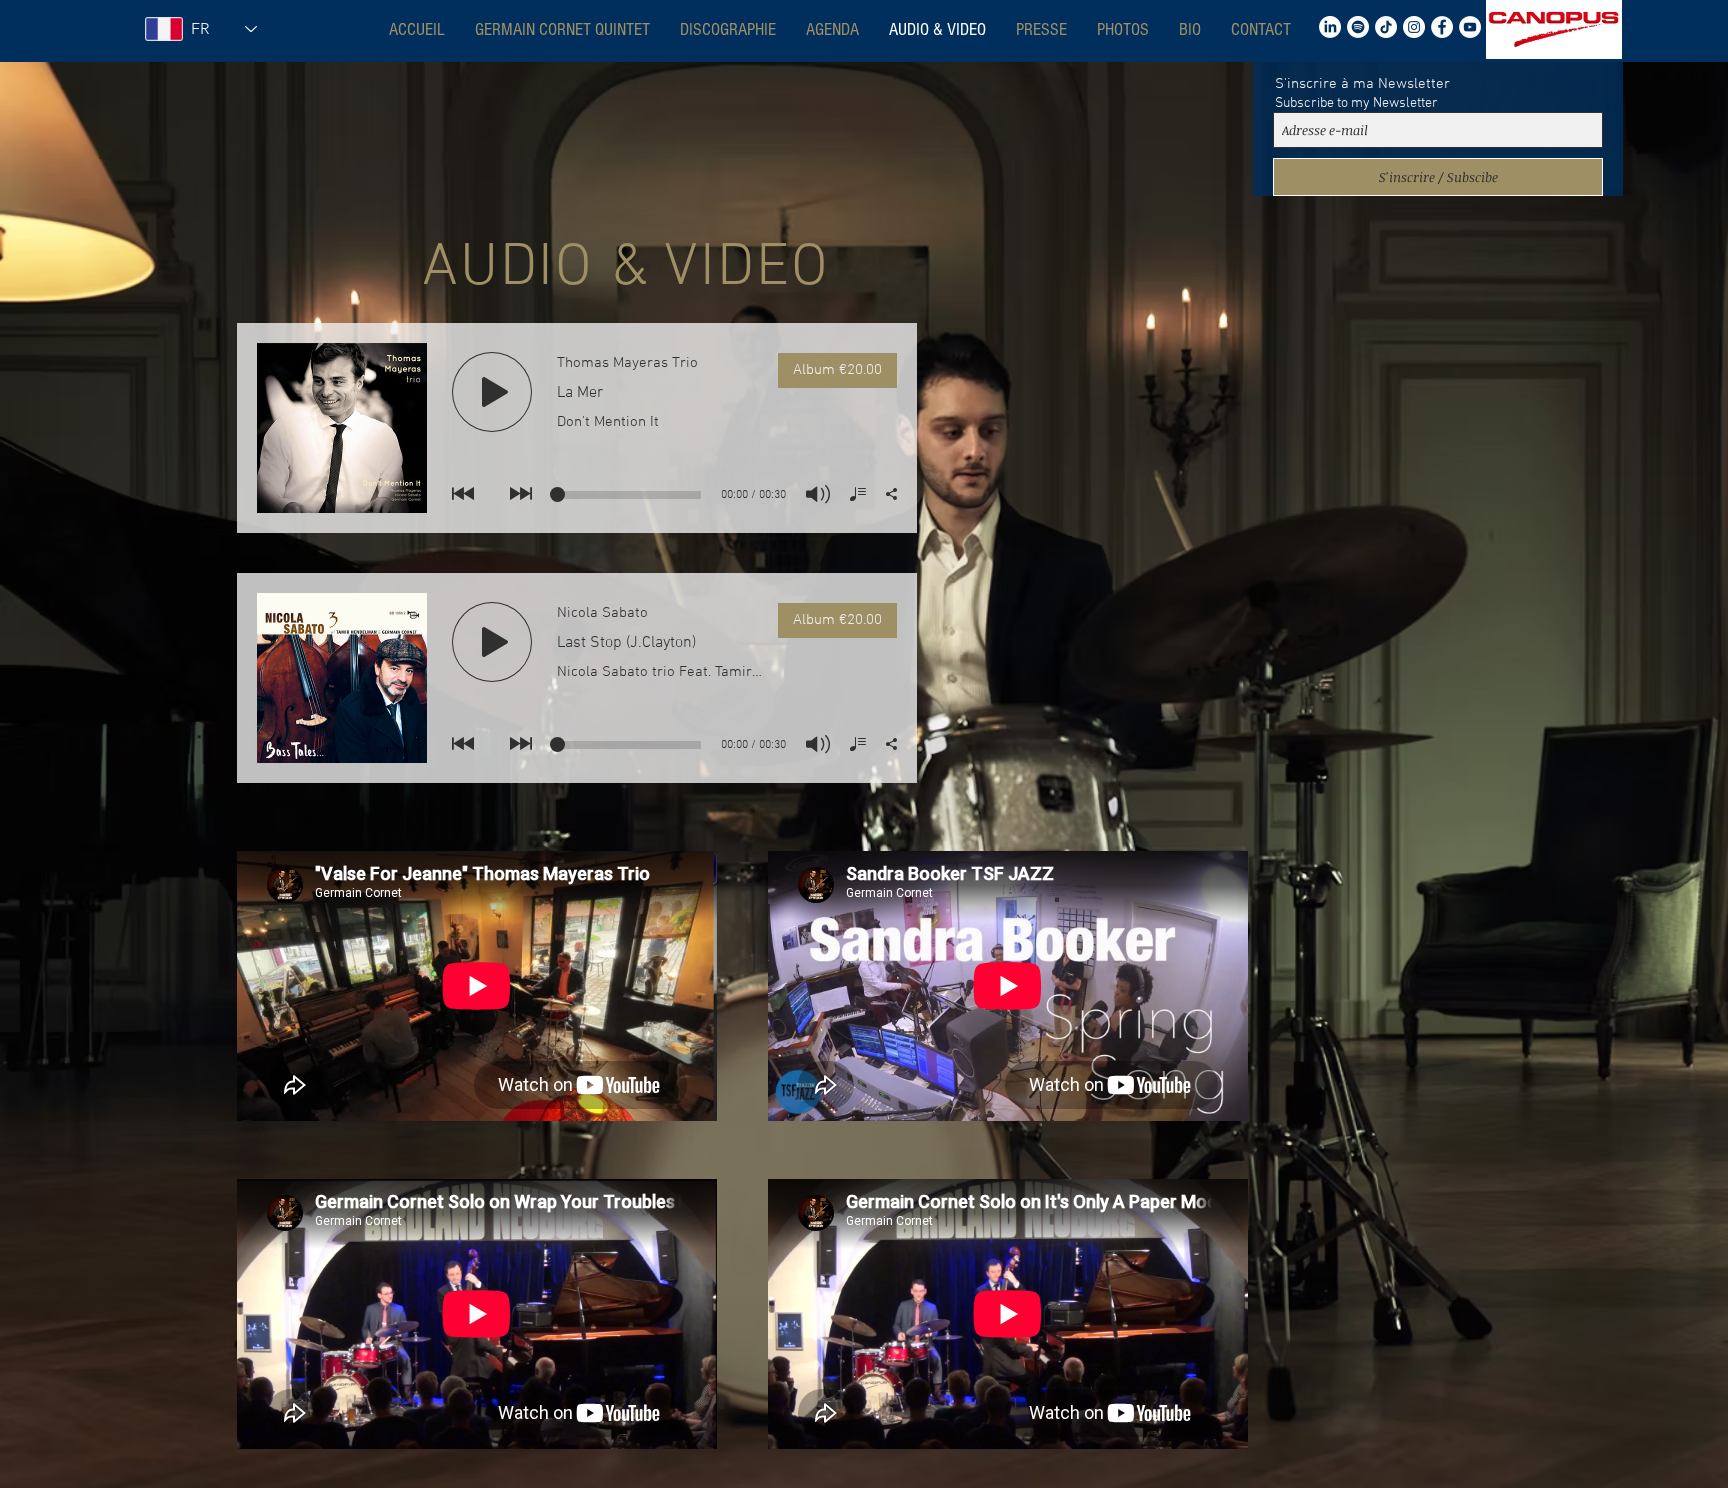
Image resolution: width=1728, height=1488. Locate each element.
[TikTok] (1386, 27)
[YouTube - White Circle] (1470, 27)
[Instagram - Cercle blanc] (1414, 27)
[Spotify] (1358, 27)
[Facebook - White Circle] (1442, 27)
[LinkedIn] (1330, 27)
